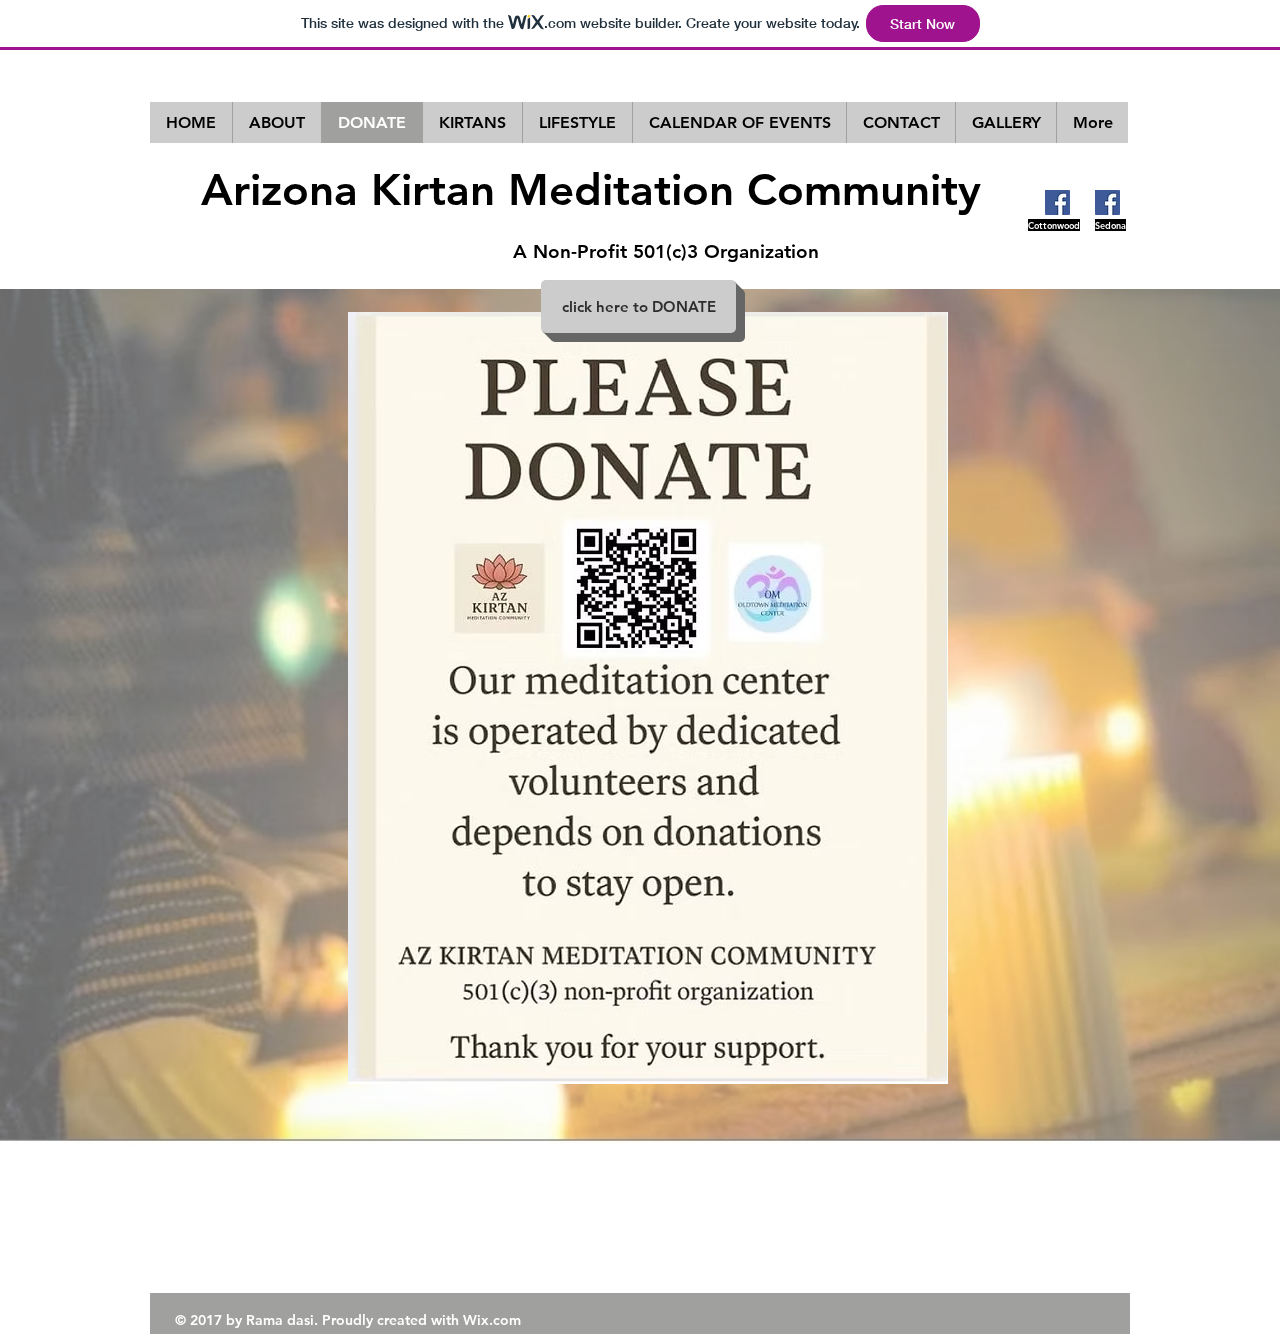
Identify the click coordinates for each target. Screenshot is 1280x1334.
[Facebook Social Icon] (1057, 202)
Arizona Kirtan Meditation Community (591, 189)
